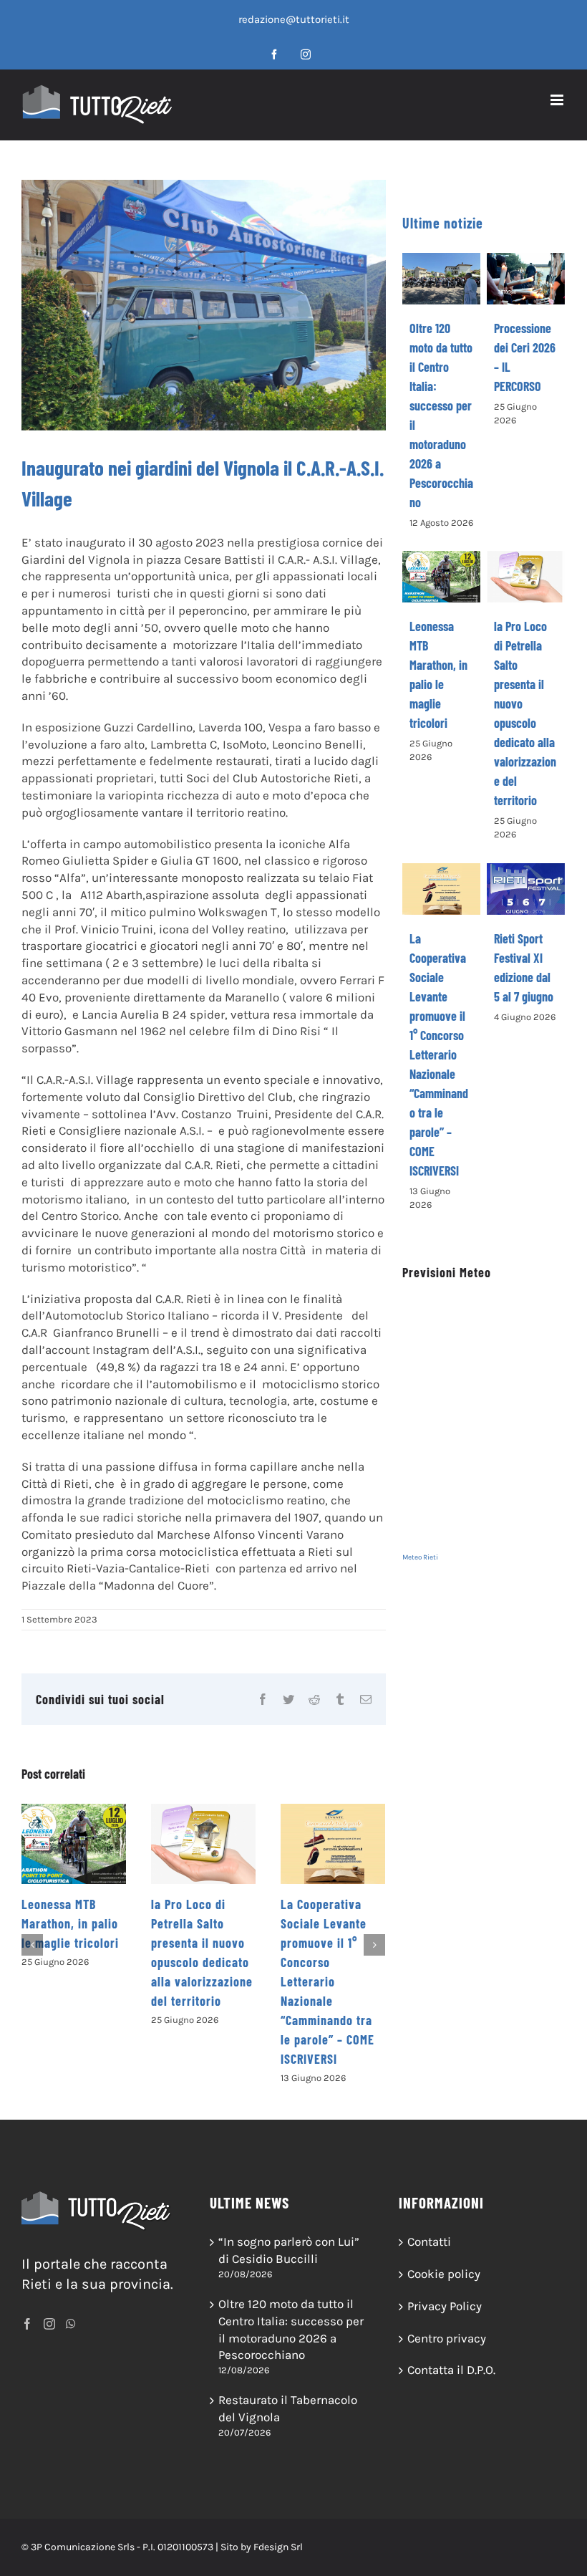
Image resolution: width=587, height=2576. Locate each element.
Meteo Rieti (420, 1557)
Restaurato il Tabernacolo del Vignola (288, 2408)
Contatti (429, 2241)
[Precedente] (32, 1945)
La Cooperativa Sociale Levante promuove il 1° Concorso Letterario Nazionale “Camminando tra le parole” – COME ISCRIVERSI (328, 1981)
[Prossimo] (374, 1945)
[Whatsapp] (71, 2324)
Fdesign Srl (278, 2547)
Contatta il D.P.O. (451, 2370)
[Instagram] (49, 2324)
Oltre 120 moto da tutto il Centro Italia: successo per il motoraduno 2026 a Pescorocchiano (291, 2329)
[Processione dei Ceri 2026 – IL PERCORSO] (526, 279)
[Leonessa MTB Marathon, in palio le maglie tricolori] (74, 1844)
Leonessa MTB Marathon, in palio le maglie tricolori (70, 1923)
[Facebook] (27, 2324)
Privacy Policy (445, 2306)
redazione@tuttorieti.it (294, 19)
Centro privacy (447, 2338)
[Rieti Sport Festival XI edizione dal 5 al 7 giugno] (526, 889)
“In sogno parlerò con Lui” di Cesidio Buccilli (289, 2250)
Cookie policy (444, 2274)
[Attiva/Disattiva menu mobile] (558, 100)
